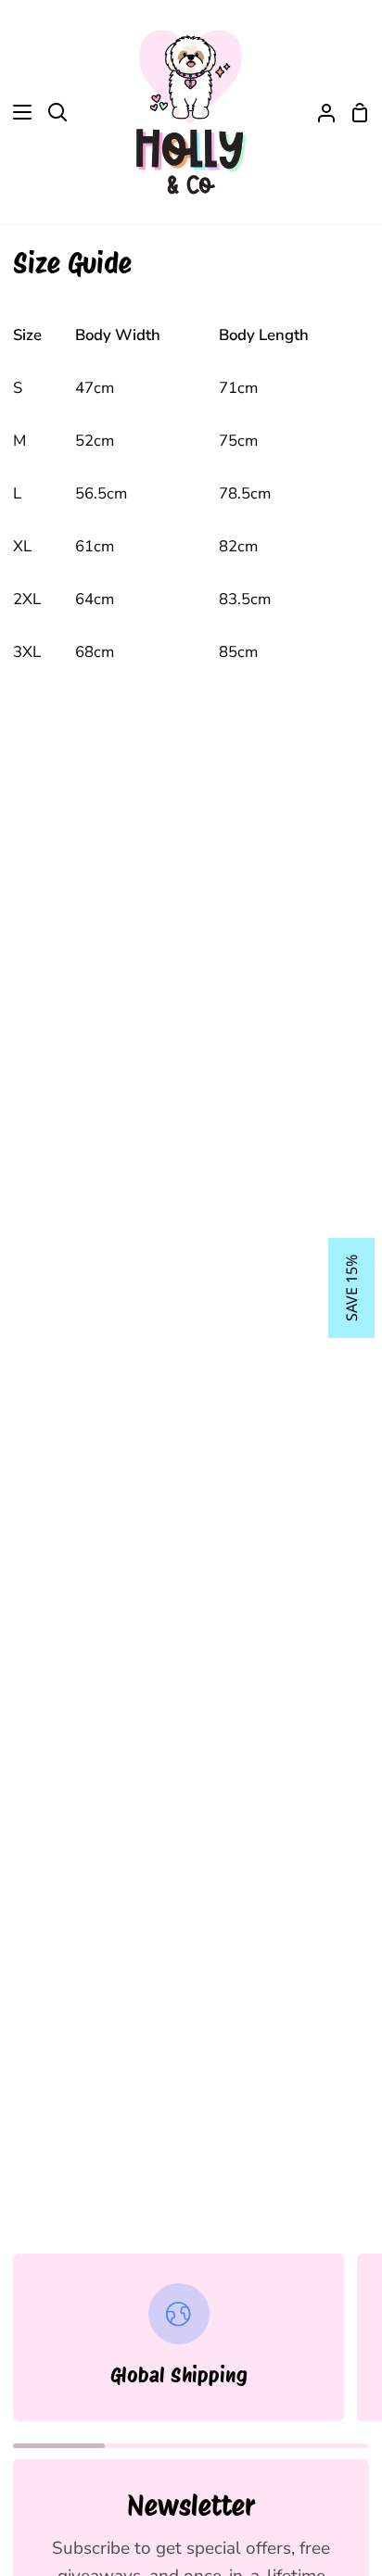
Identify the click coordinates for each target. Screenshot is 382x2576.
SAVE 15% (351, 1288)
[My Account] (319, 112)
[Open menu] (17, 112)
